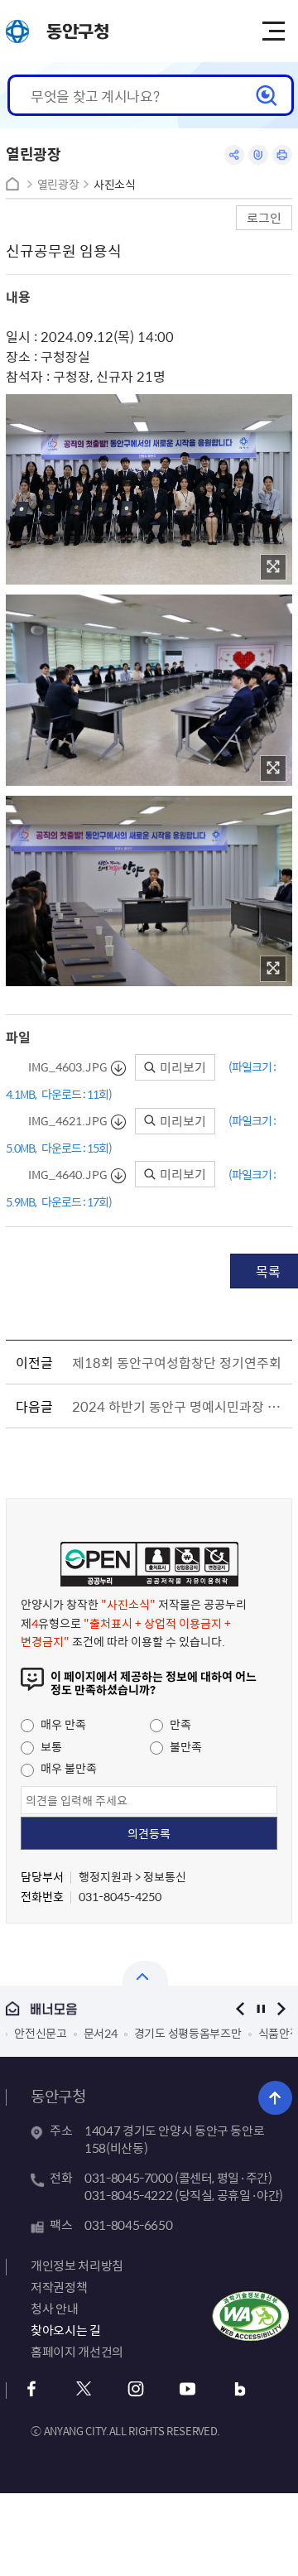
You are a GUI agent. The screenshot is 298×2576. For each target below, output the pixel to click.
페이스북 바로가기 (31, 2389)
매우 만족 (62, 1724)
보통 (50, 1746)
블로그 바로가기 (240, 2389)
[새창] (273, 567)
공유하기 (234, 155)
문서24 (101, 2033)
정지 (261, 2008)
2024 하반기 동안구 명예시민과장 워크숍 (179, 1406)
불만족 (185, 1746)
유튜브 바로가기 (187, 2389)
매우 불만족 (67, 1768)
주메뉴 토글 (273, 31)
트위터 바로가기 (83, 2389)
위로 (275, 2098)
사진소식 (115, 184)
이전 (240, 2008)
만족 (179, 1724)
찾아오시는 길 (65, 2330)
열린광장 (58, 184)
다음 (282, 2008)
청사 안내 (54, 2309)
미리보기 (182, 1067)
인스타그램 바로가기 (135, 2389)
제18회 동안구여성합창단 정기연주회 (177, 1362)
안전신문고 (41, 2033)
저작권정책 (59, 2287)
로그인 (264, 217)
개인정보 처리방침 (77, 2265)
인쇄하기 (282, 155)
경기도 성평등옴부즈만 (188, 2033)
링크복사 (258, 155)
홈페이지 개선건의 (77, 2352)
